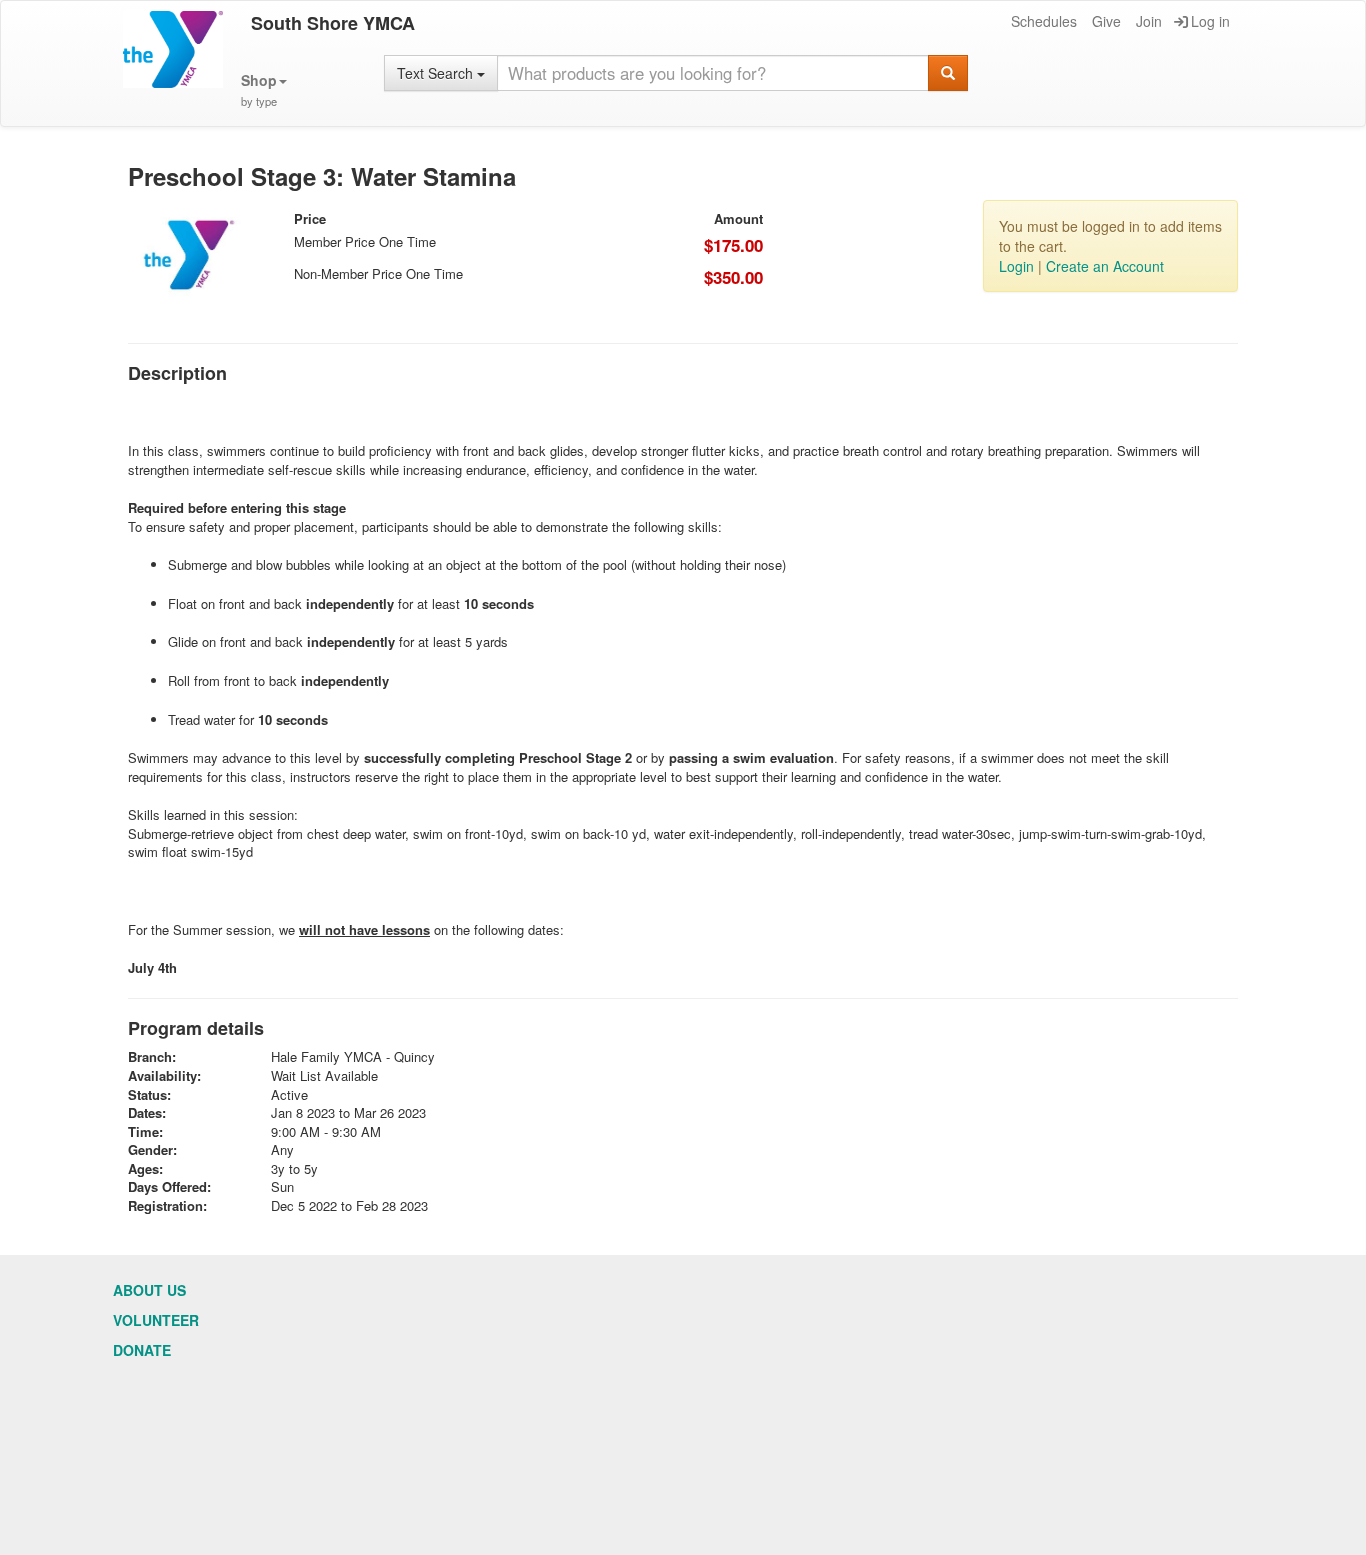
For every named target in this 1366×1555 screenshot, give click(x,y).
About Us (149, 1290)
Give (1106, 21)
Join (1149, 21)
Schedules (1044, 21)
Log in (1210, 21)
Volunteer (156, 1320)
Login (1016, 266)
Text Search (437, 73)
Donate (142, 1350)
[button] (264, 90)
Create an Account (1105, 266)
